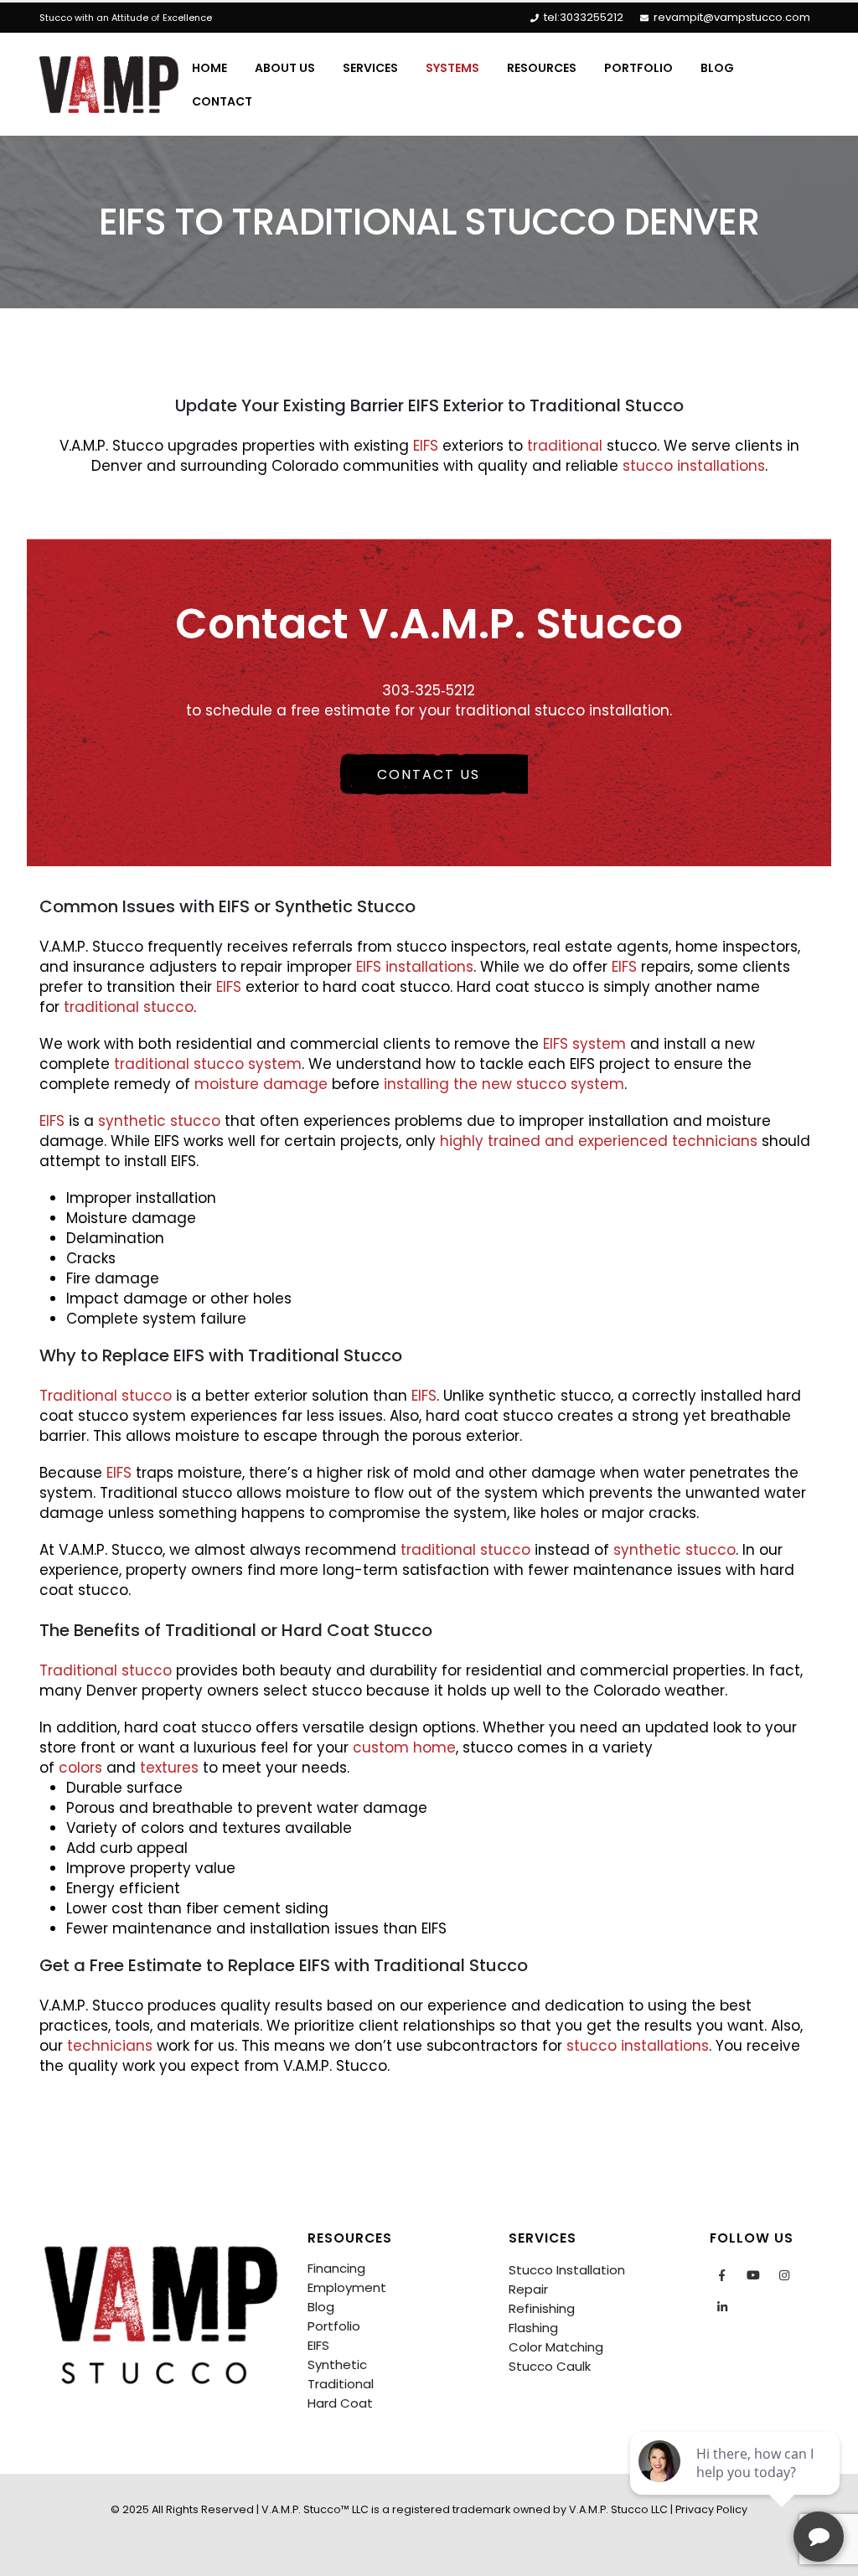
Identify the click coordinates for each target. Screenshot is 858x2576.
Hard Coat (340, 2403)
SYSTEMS (452, 68)
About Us (285, 68)
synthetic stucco (159, 1121)
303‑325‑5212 (429, 690)
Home (209, 68)
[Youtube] (753, 2275)
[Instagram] (784, 2275)
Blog (717, 68)
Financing (336, 2268)
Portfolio (638, 68)
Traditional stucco (106, 1396)
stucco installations (694, 466)
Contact (222, 101)
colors (80, 1768)
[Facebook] (722, 2275)
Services (370, 68)
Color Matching (556, 2347)
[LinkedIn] (722, 2307)
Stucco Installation (567, 2270)
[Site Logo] (109, 85)
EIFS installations (415, 967)
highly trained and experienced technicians (599, 1141)
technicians (110, 2046)
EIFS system (582, 1044)
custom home (404, 1747)
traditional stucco (129, 1007)
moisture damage (261, 1084)
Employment (347, 2287)
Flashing (533, 2328)
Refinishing (542, 2308)
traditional (565, 446)
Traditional (341, 2384)
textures (169, 1768)
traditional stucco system (208, 1064)
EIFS (424, 446)
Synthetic (337, 2364)
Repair (528, 2289)
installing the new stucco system (504, 1084)
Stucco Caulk (550, 2366)
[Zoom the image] (161, 2239)
